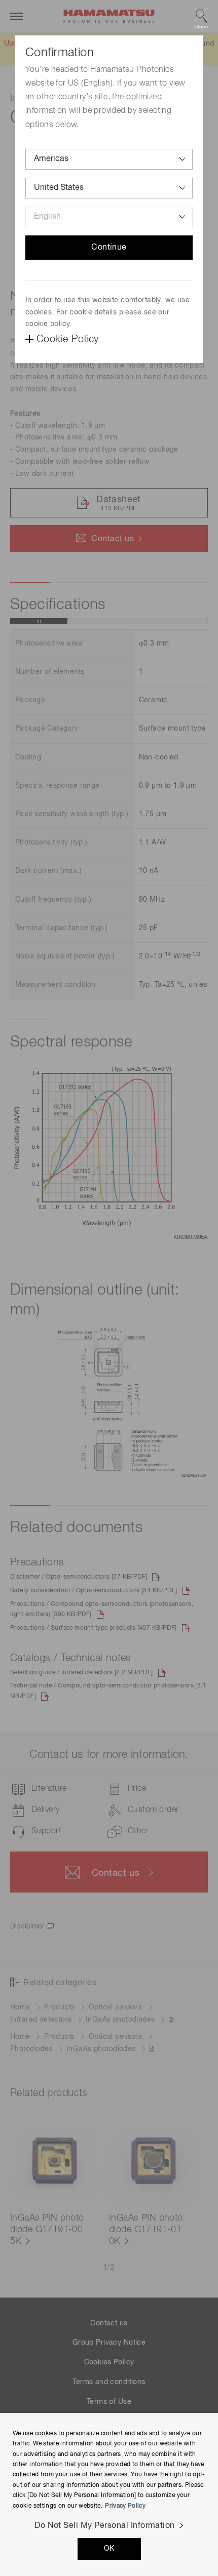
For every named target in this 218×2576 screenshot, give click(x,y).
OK (109, 2549)
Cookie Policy (67, 339)
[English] (109, 217)
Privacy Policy (125, 2506)
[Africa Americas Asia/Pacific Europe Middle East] (109, 159)
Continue (109, 248)
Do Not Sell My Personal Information (105, 2526)
